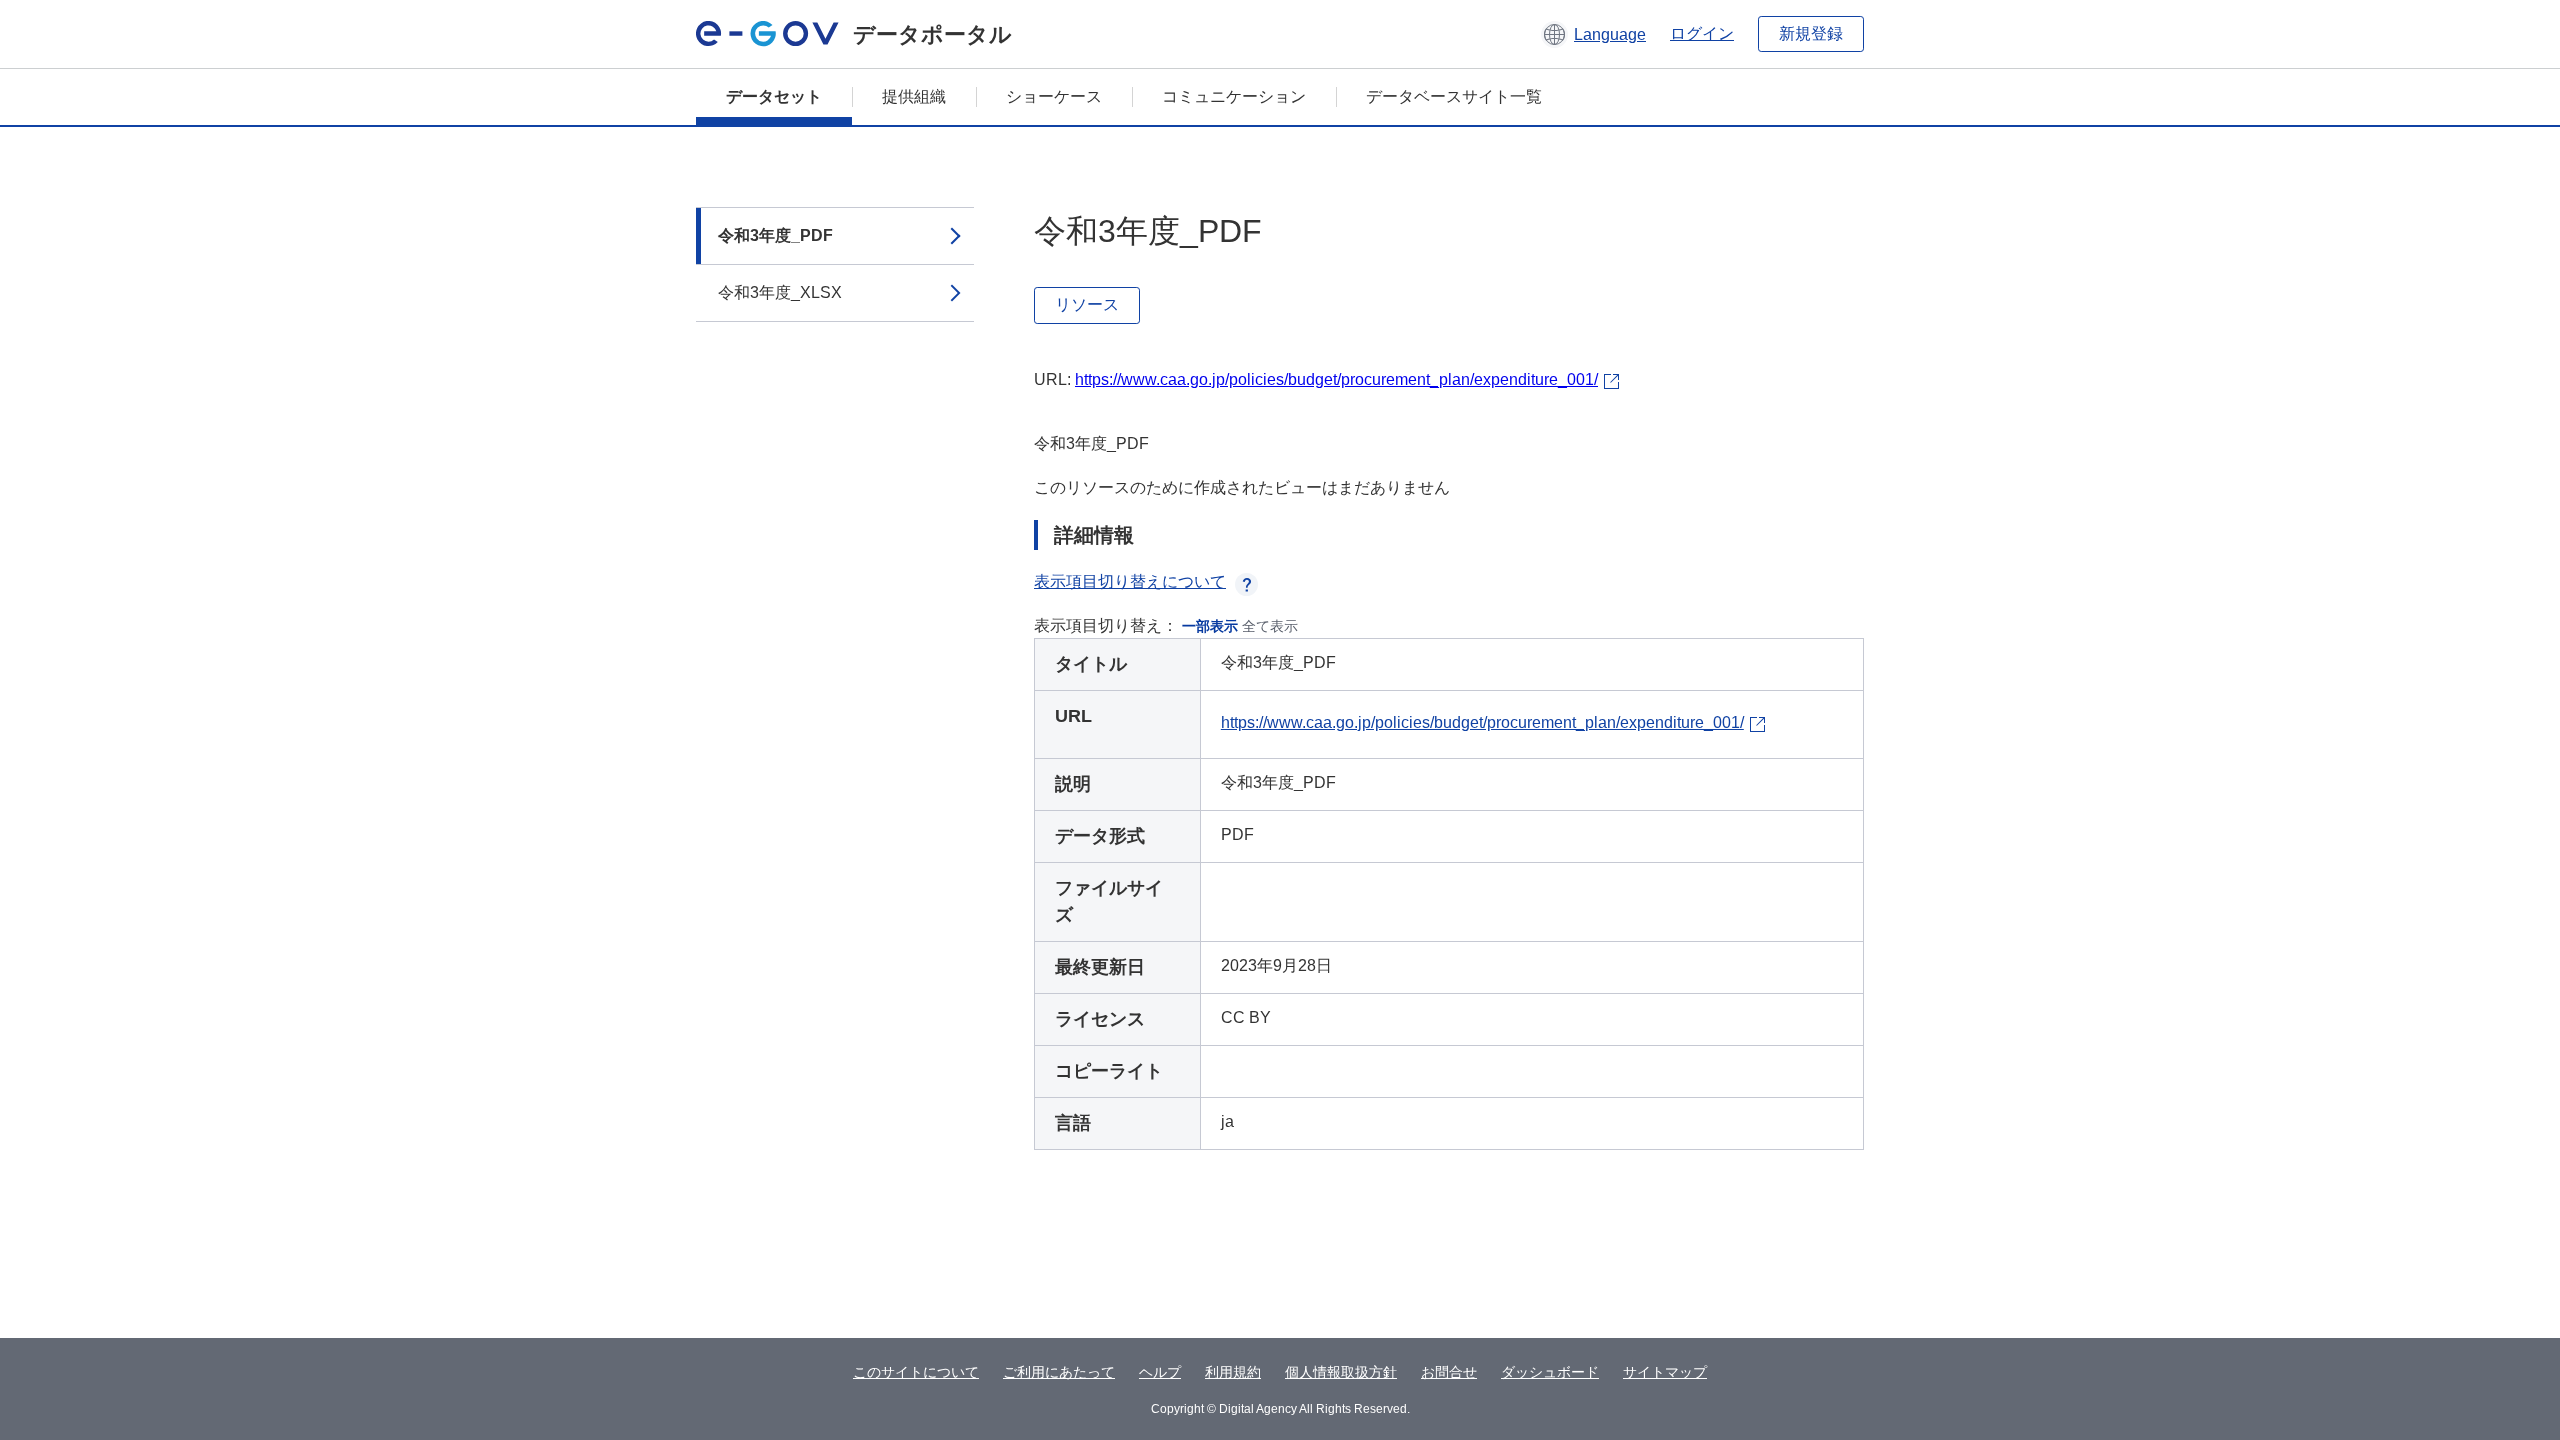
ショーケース (1054, 96)
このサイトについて (916, 1372)
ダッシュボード (1550, 1372)
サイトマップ (1665, 1372)
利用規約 (1233, 1372)
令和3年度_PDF (775, 235)
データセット (774, 96)
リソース (1087, 304)
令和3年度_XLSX (780, 292)
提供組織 (914, 96)
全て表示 (1270, 626)
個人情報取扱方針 (1341, 1372)
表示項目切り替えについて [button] (1130, 581)
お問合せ (1449, 1372)
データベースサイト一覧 (1454, 96)
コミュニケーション (1234, 96)
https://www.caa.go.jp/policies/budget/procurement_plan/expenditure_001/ (1336, 379)
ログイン (1702, 33)
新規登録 (1811, 33)
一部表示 (1210, 626)
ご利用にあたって (1059, 1372)
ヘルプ (1160, 1372)
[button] (1593, 34)
